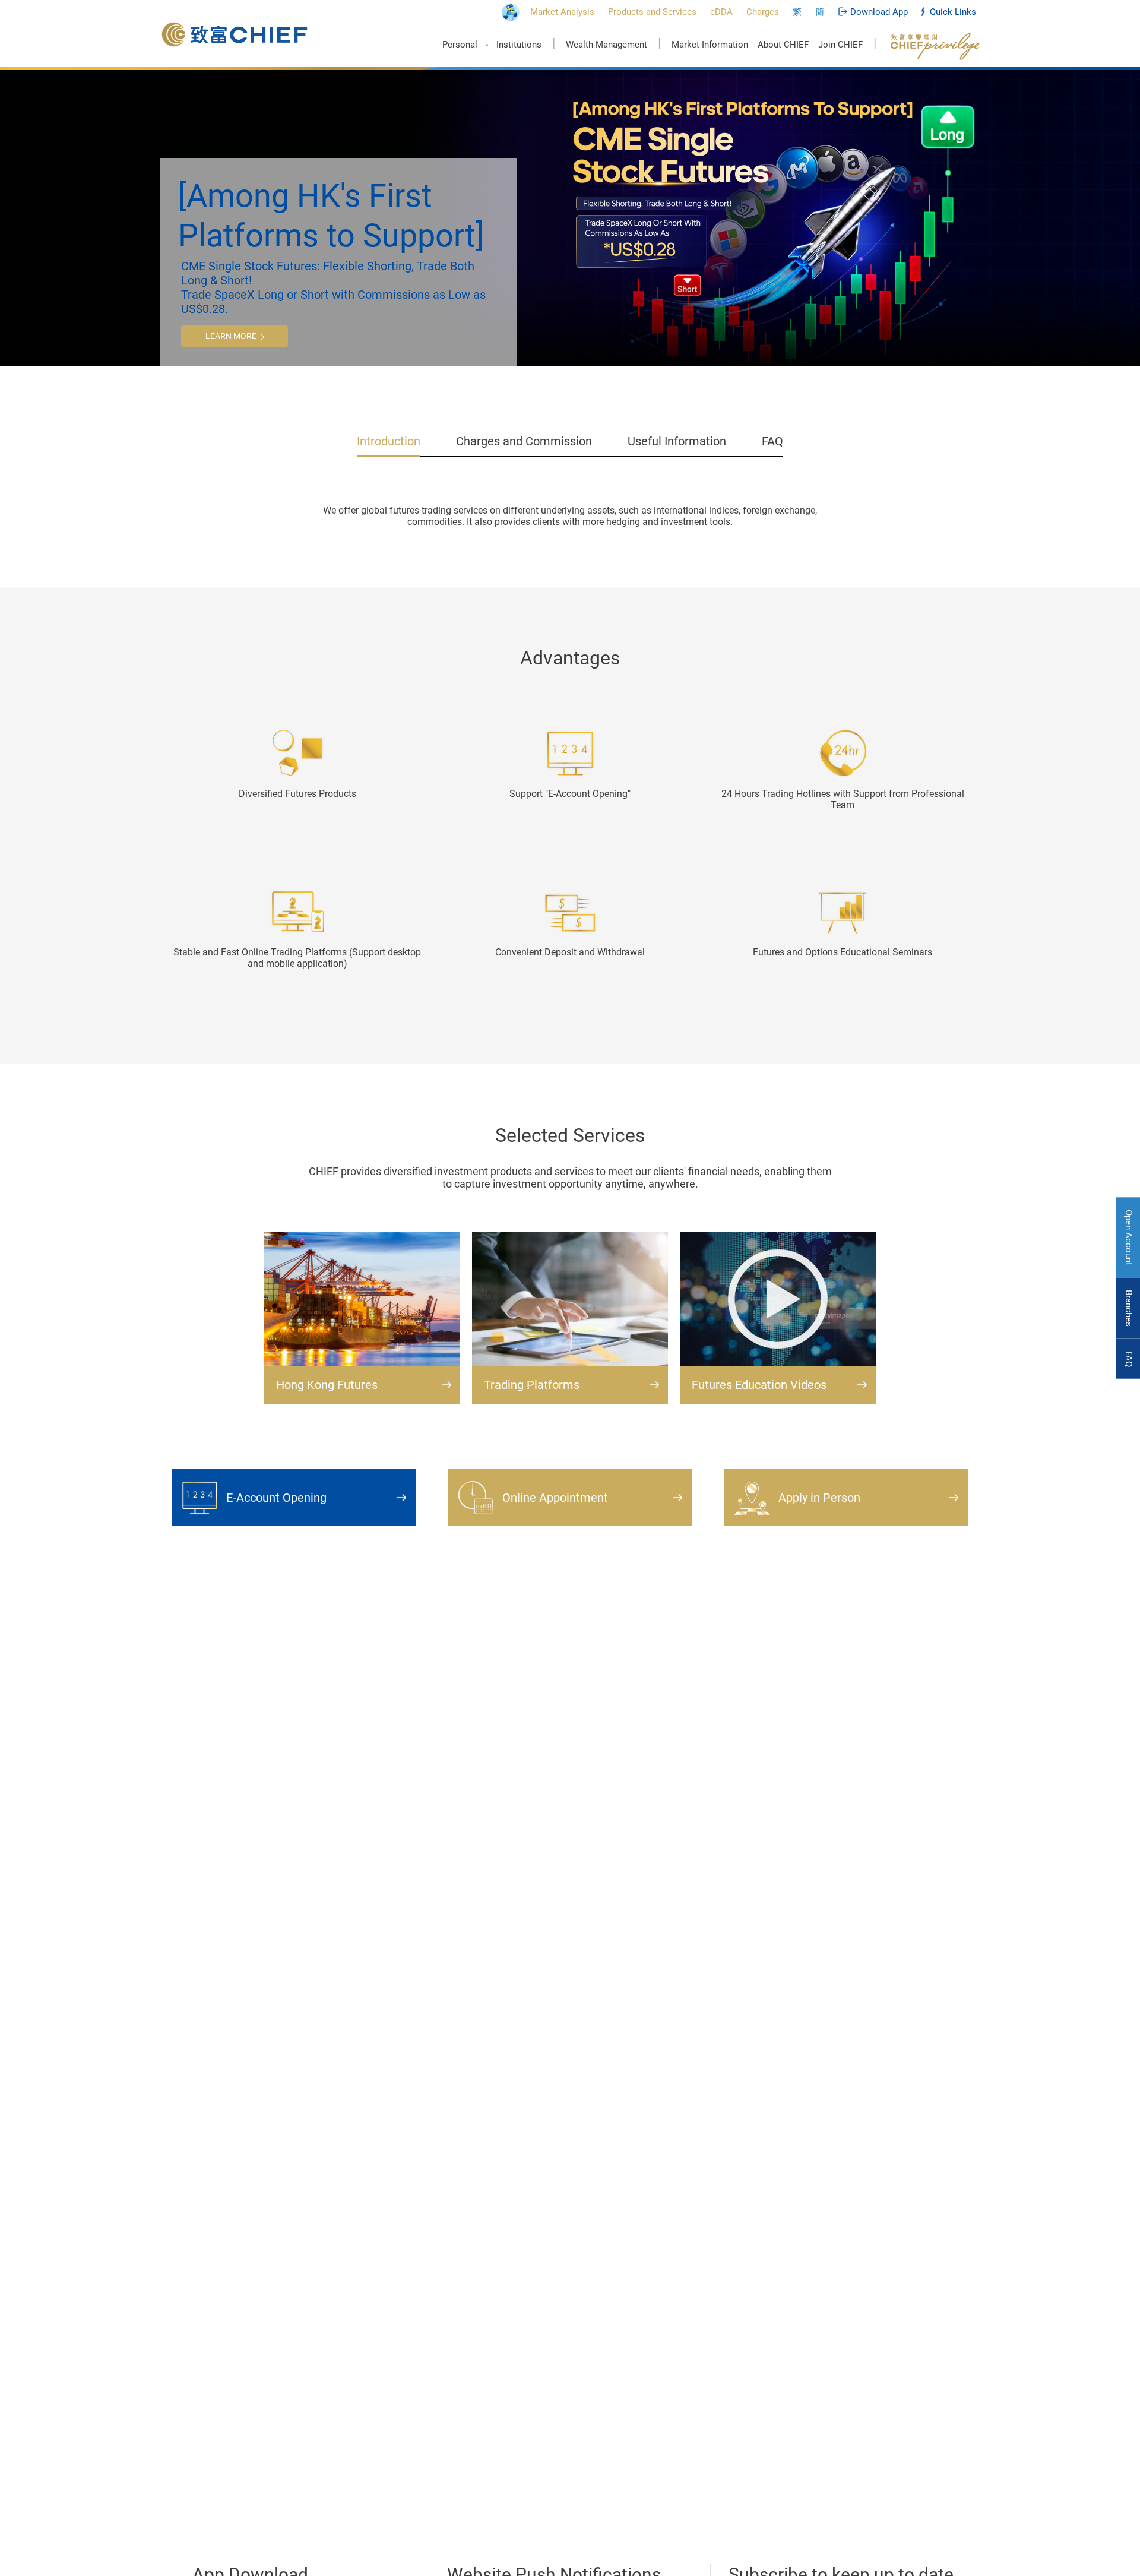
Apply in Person (819, 1498)
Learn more (231, 336)
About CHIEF (783, 45)
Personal (460, 45)
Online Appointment (555, 1498)
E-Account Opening (276, 1498)
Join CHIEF (840, 45)
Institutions (519, 45)
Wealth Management (607, 45)
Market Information (710, 45)
